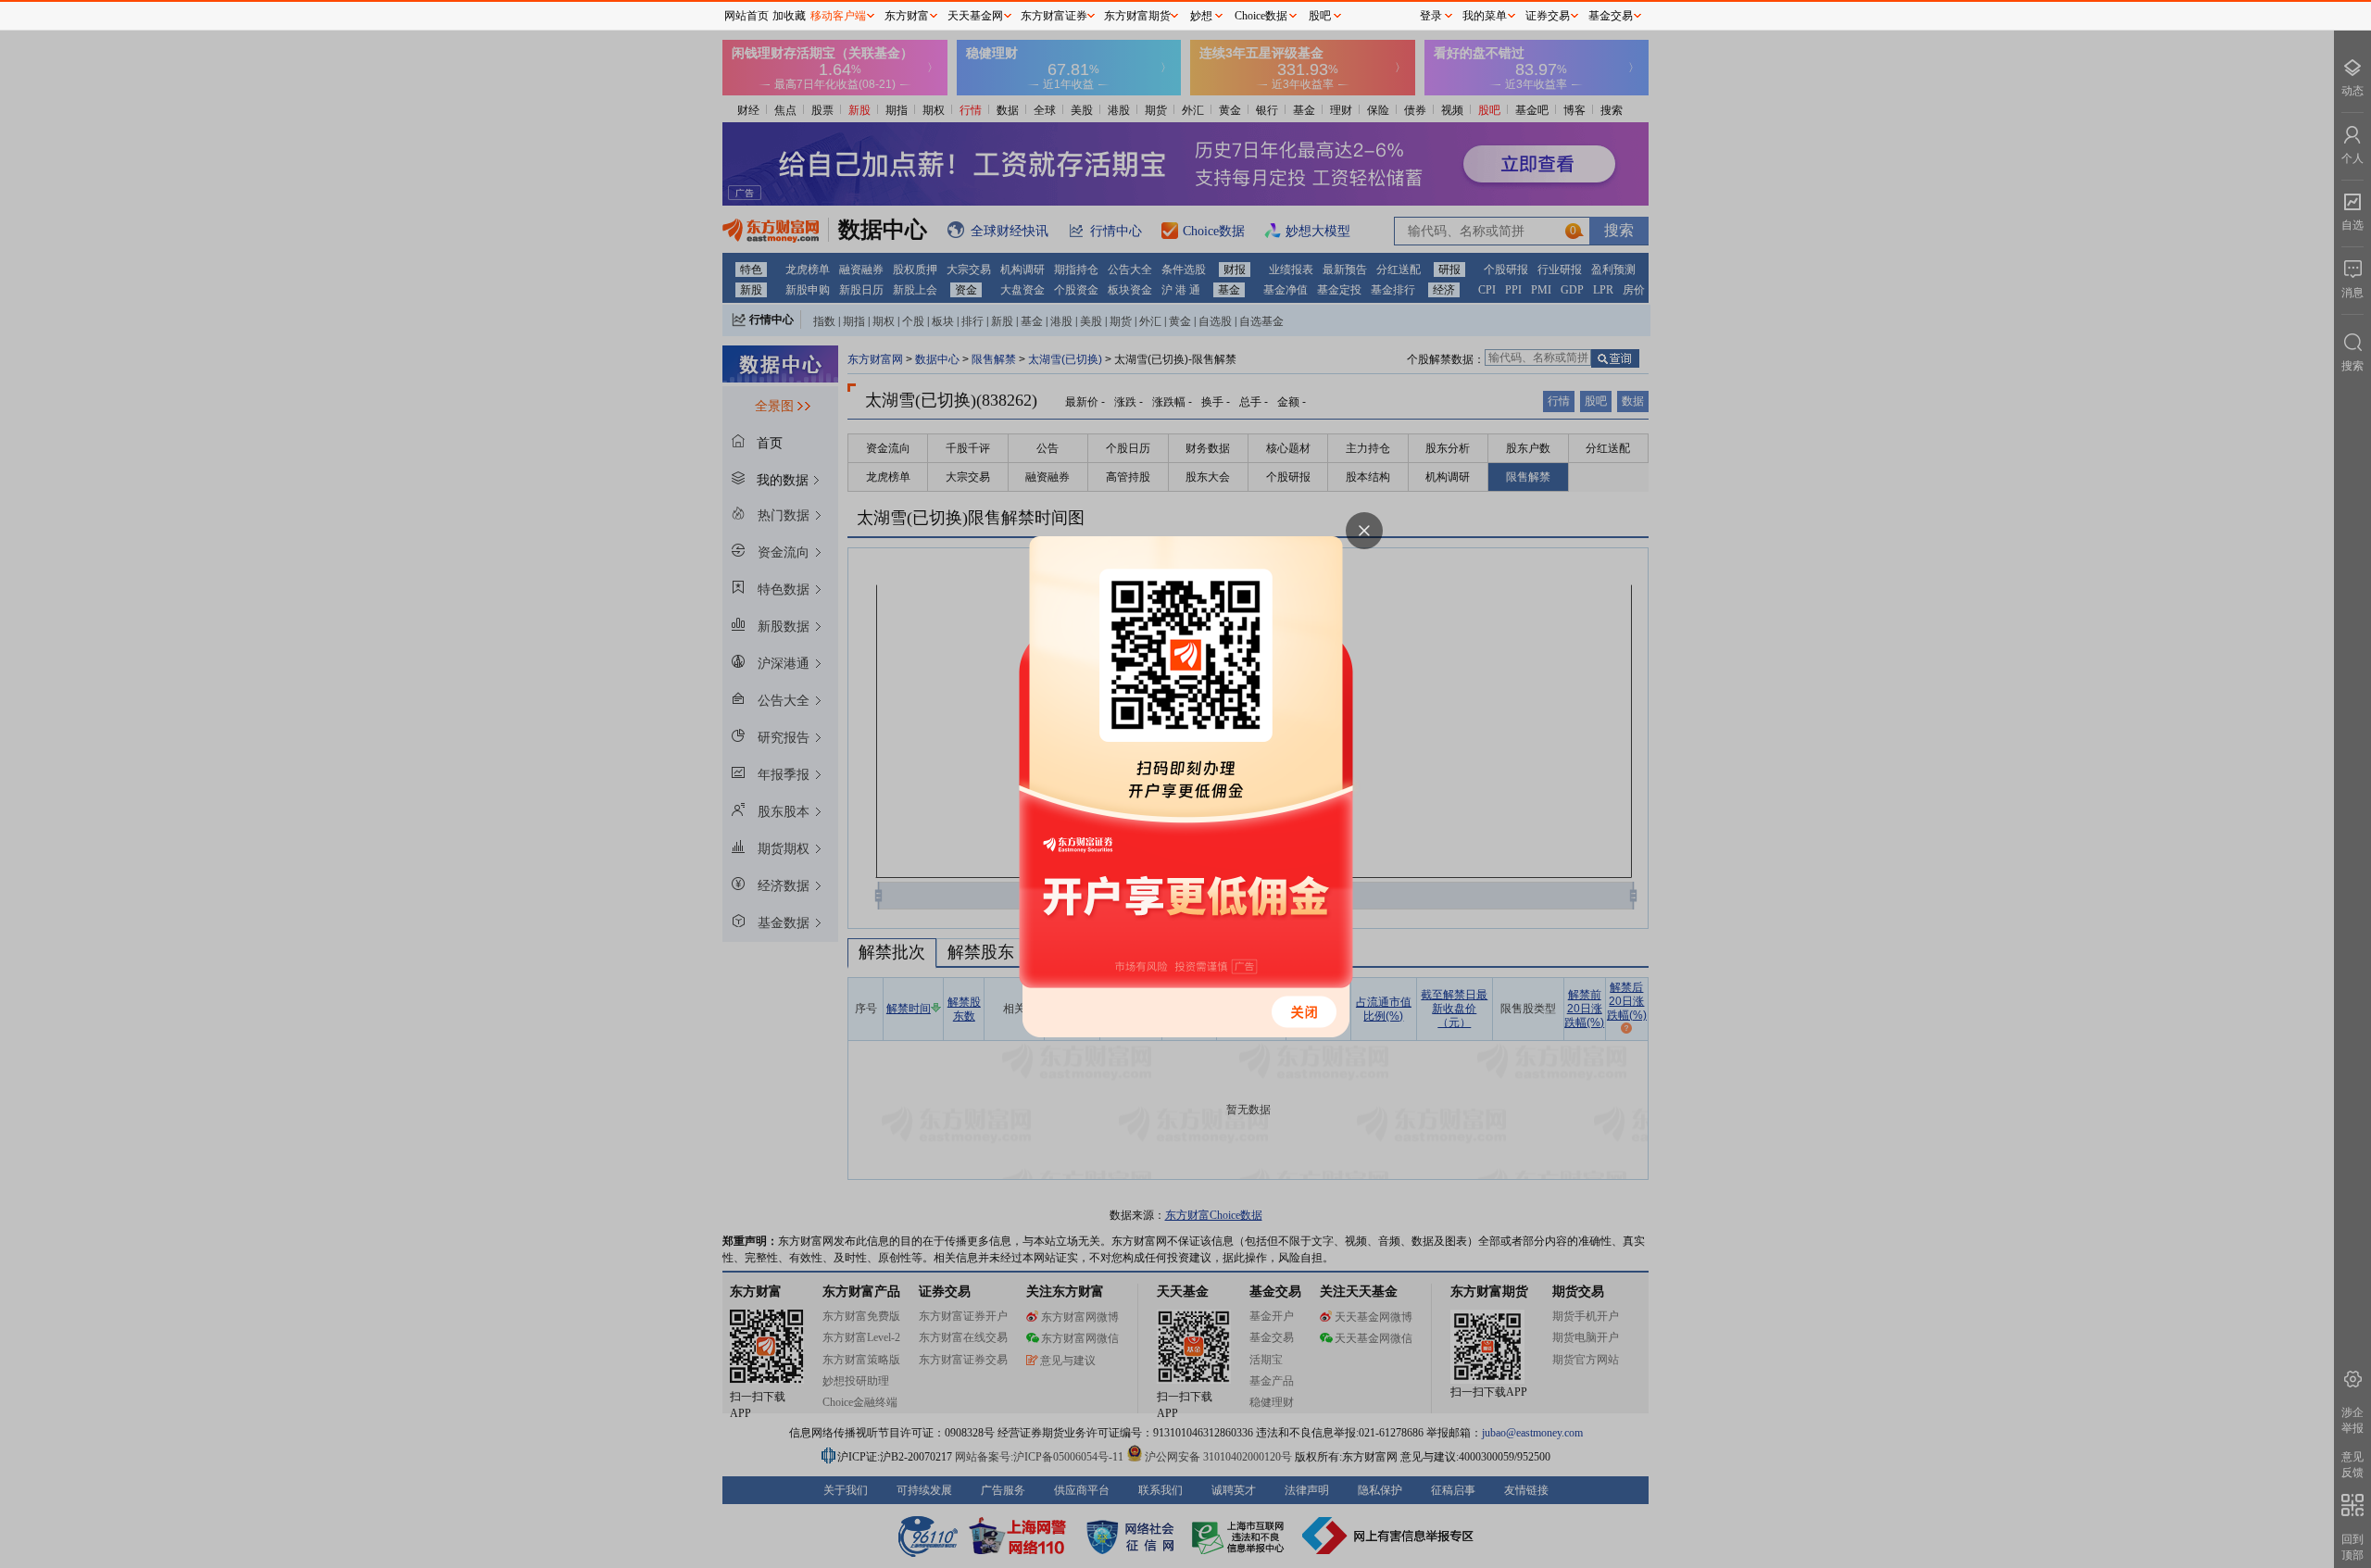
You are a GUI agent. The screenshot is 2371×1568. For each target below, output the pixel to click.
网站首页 (746, 16)
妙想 (1201, 16)
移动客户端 (838, 16)
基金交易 (1611, 16)
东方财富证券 (1054, 16)
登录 (1431, 16)
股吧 (1320, 16)
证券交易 (1548, 16)
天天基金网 (975, 16)
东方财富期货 (1137, 16)
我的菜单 (1485, 16)
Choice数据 (1261, 16)
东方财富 (907, 16)
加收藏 (789, 16)
